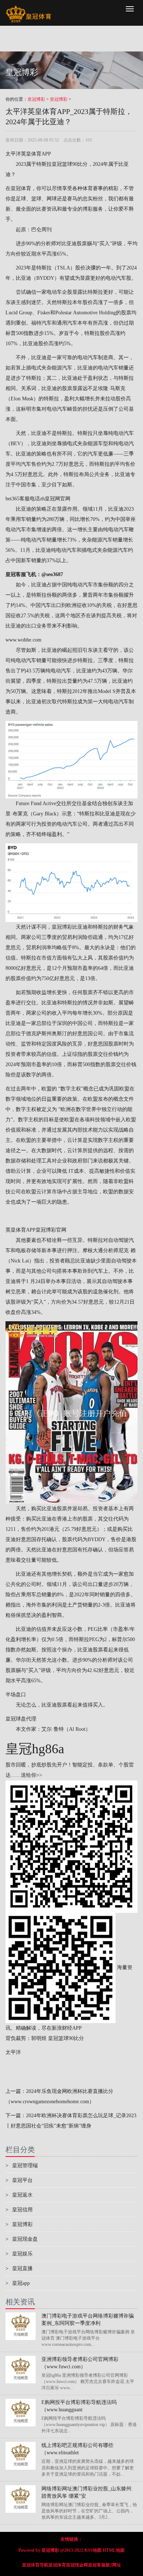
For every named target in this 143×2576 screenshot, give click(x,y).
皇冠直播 (19, 2268)
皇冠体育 (57, 2565)
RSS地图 (93, 2550)
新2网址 (113, 2565)
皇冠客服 (97, 2565)
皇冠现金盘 (22, 2239)
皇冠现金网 (77, 2565)
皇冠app (18, 2283)
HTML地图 (114, 2550)
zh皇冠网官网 (55, 499)
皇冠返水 (19, 2195)
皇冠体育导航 (35, 2565)
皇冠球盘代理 (21, 1719)
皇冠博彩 (36, 99)
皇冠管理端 (22, 2166)
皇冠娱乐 (19, 2254)
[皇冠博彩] (28, 9)
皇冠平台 (19, 2180)
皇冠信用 (19, 2210)
